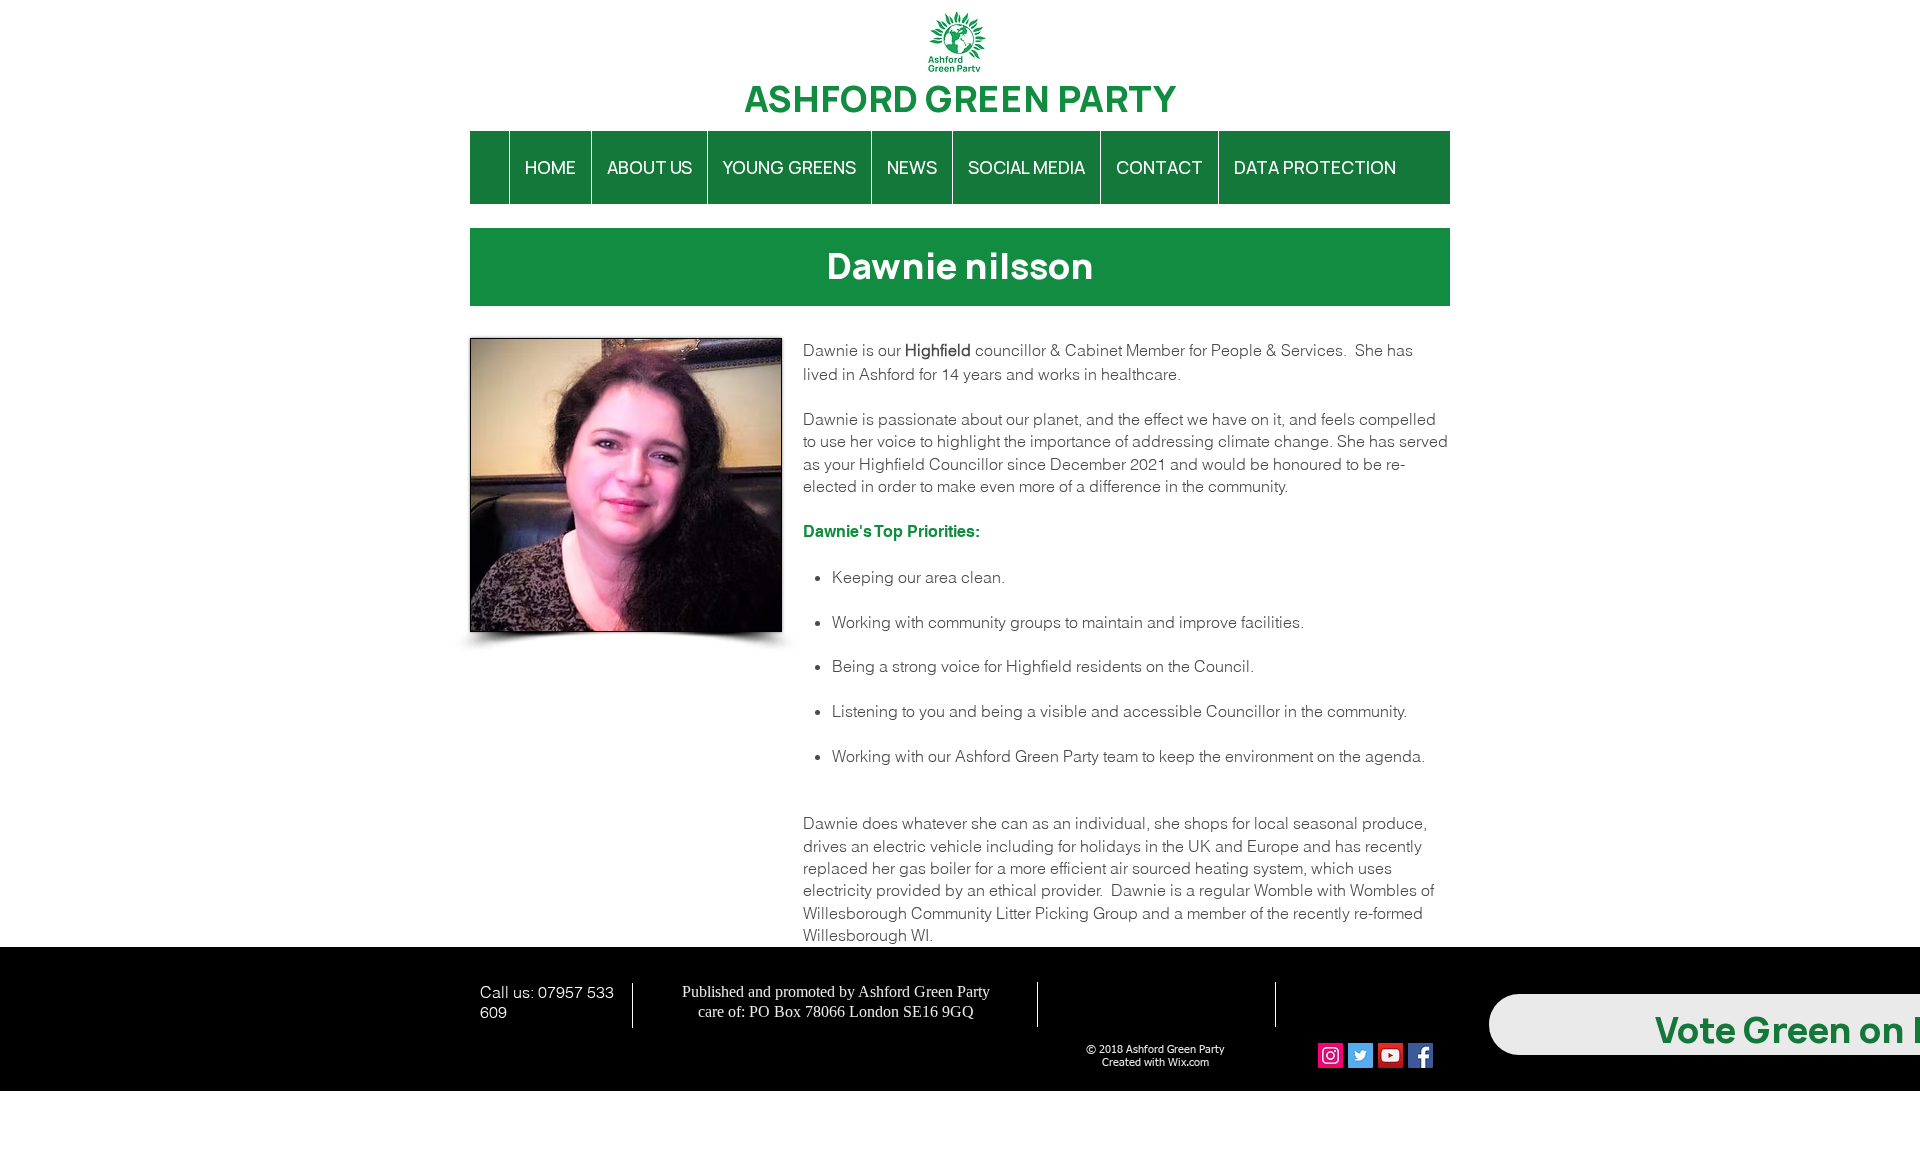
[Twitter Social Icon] (1360, 1055)
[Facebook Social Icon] (1420, 1055)
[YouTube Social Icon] (1390, 1055)
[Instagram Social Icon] (1330, 1055)
